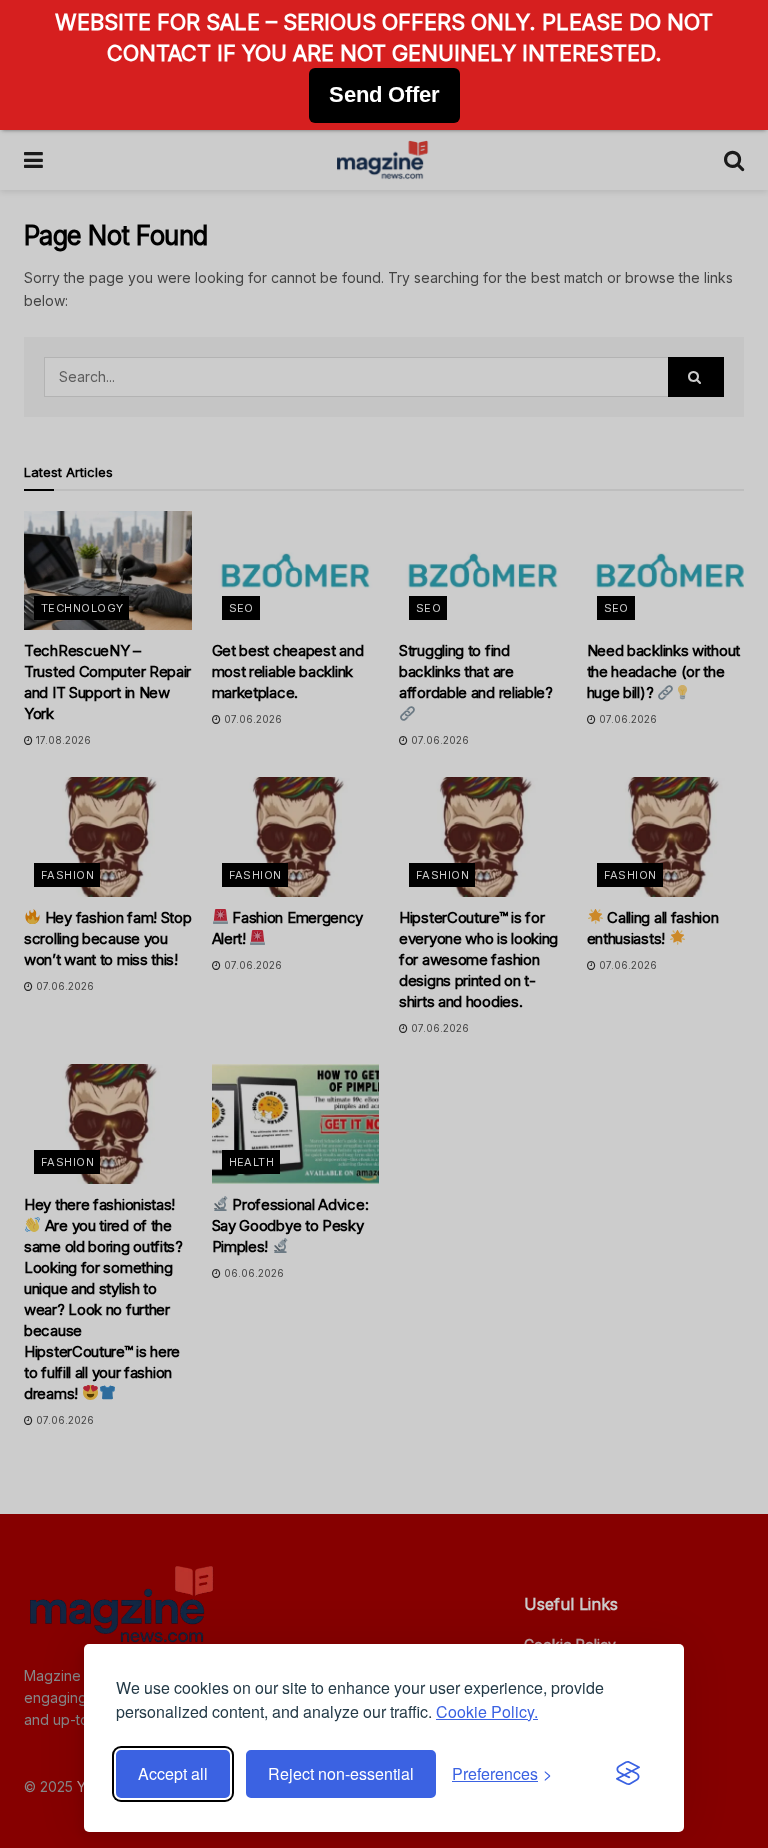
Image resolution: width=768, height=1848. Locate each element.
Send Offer (384, 94)
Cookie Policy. (487, 1711)
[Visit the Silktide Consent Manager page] (628, 1774)
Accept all (173, 1773)
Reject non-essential (341, 1773)
